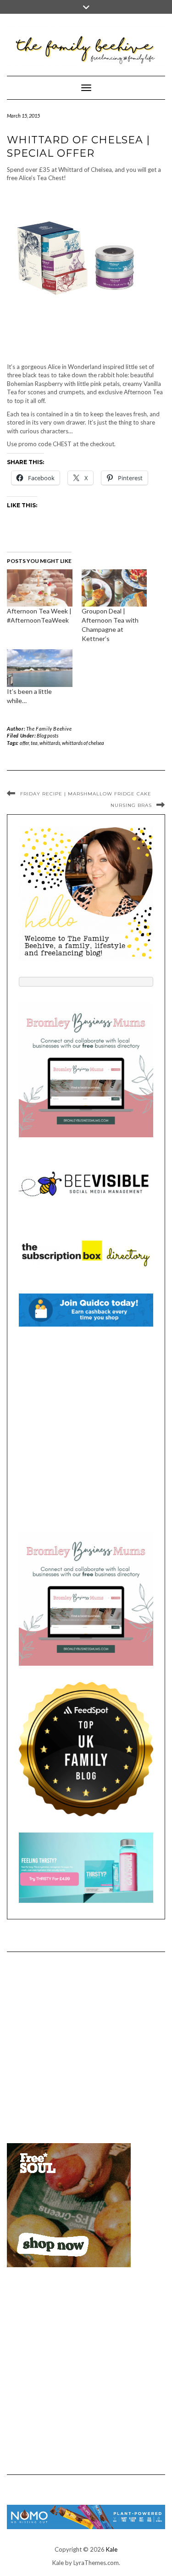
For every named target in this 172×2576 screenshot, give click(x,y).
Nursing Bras (131, 805)
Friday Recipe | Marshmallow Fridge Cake (86, 794)
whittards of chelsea (83, 743)
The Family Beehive (49, 729)
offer (24, 743)
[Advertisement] (86, 1429)
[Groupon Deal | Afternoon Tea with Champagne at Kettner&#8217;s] (114, 588)
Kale (112, 2549)
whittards (50, 743)
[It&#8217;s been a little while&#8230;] (40, 668)
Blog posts (47, 735)
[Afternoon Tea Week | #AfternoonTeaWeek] (40, 588)
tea (34, 743)
